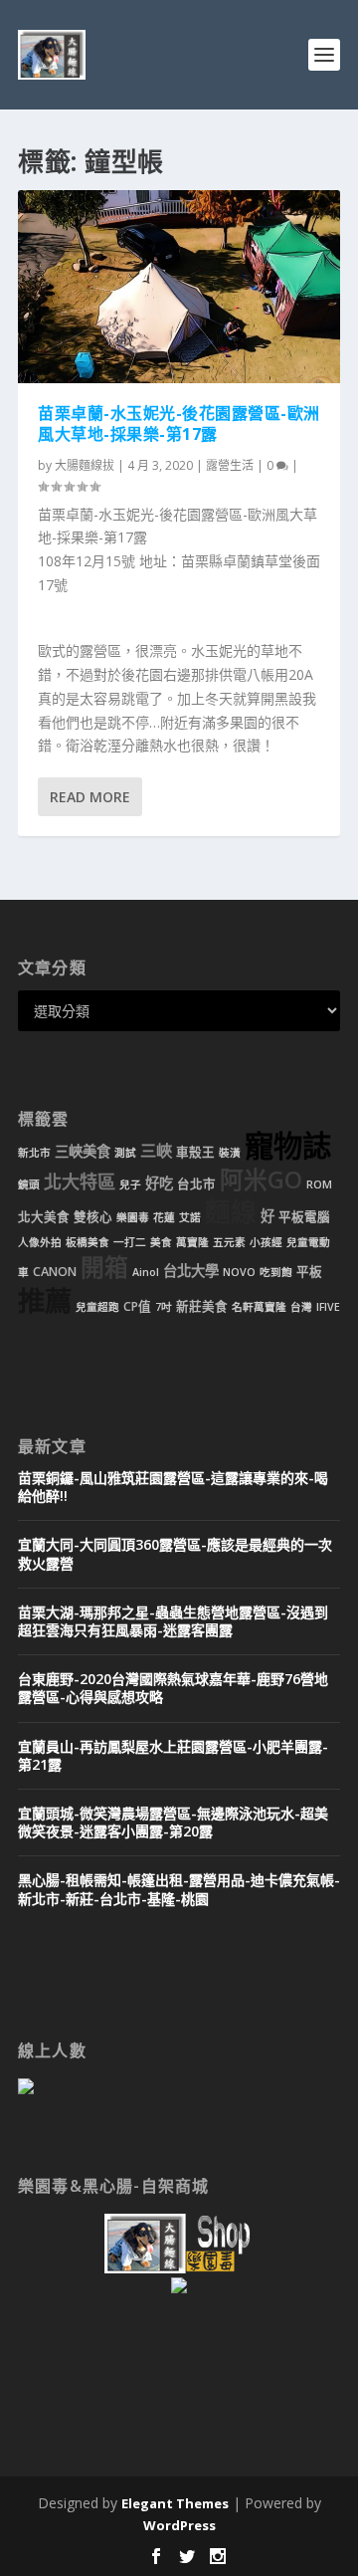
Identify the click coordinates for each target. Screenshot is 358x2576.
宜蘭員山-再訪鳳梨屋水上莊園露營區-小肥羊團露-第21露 (173, 1755)
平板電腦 (304, 1217)
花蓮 (164, 1217)
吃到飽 (276, 1272)
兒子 (130, 1184)
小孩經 (266, 1242)
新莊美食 (202, 1306)
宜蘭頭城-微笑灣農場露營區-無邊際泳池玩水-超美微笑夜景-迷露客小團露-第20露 (173, 1822)
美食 (161, 1242)
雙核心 (93, 1217)
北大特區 (80, 1181)
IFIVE (328, 1307)
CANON (55, 1272)
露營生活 (230, 465)
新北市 (34, 1153)
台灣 (301, 1307)
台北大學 (191, 1271)
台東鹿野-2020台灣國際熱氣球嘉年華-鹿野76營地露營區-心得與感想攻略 (173, 1688)
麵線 (231, 1212)
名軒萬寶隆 (259, 1307)
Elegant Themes (175, 2503)
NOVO (239, 1272)
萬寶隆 (192, 1242)
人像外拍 (40, 1242)
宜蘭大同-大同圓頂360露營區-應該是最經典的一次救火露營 (175, 1553)
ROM (319, 1184)
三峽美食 (83, 1151)
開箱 (104, 1267)
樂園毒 (133, 1217)
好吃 (159, 1183)
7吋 (164, 1307)
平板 (309, 1272)
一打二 (130, 1242)
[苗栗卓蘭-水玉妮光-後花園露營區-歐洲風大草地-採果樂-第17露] (179, 287)
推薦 (45, 1300)
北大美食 (44, 1217)
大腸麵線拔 (85, 465)
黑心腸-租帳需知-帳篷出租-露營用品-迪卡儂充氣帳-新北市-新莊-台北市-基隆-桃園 (179, 1889)
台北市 (196, 1184)
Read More (90, 797)
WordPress (179, 2525)
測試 (125, 1153)
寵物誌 (288, 1146)
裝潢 (230, 1153)
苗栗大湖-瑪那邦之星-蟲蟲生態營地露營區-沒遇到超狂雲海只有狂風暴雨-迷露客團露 (173, 1621)
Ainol (146, 1272)
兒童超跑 (97, 1307)
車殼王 (195, 1152)
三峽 (156, 1151)
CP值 (137, 1306)
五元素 (229, 1242)
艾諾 (190, 1217)
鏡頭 (29, 1184)
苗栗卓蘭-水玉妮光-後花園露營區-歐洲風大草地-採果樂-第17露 (179, 424)
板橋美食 (88, 1242)
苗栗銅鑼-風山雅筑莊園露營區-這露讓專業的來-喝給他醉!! (173, 1487)
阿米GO (261, 1180)
